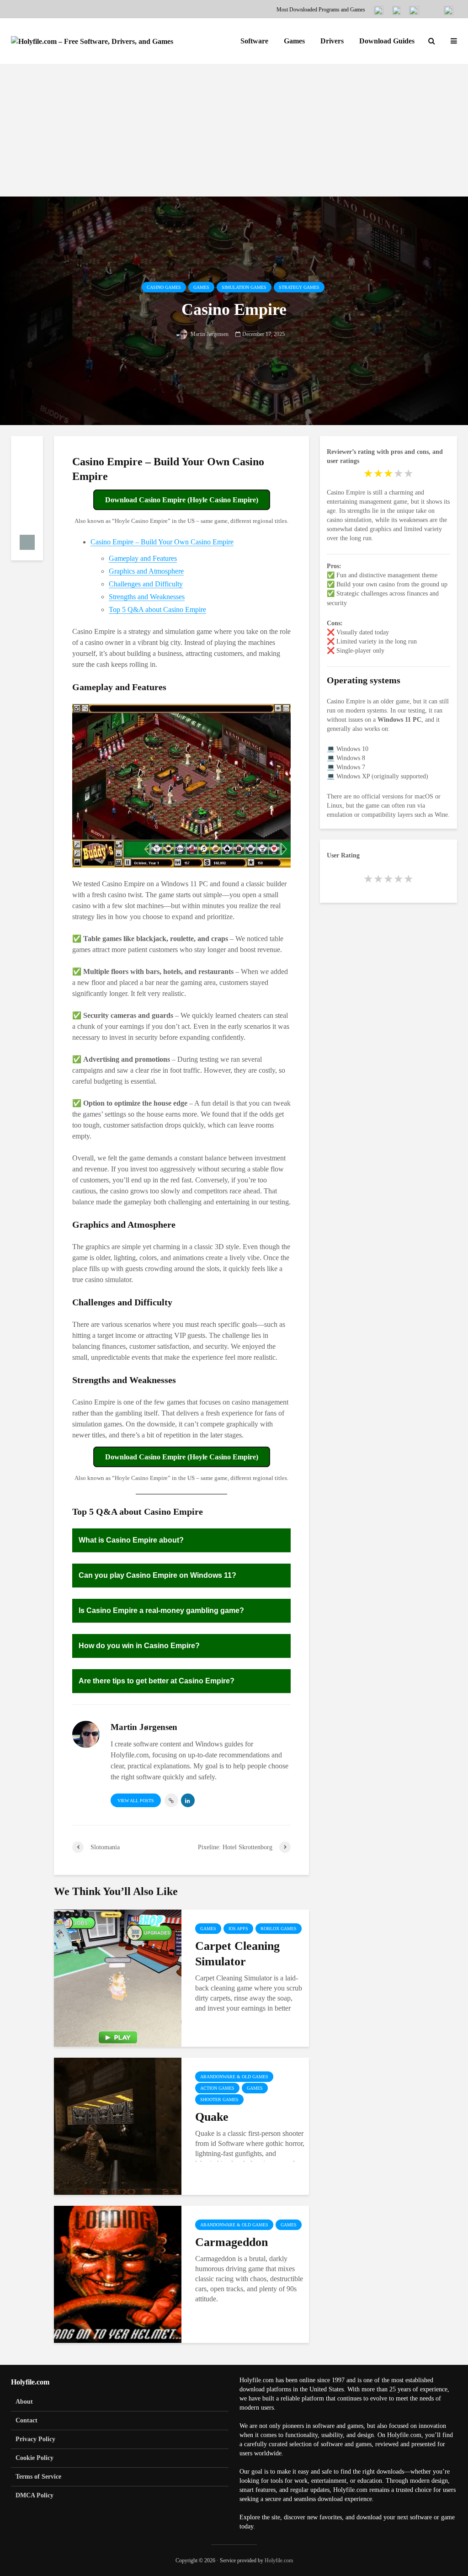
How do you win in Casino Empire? (139, 1646)
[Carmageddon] (118, 2274)
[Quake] (118, 2126)
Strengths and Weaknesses (147, 597)
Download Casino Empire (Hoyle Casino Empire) (182, 500)
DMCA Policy (35, 2495)
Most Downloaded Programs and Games (321, 10)
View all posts (136, 1801)
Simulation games (244, 287)
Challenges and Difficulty (146, 584)
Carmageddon (231, 2242)
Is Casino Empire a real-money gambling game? (161, 1610)
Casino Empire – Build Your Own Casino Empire (162, 542)
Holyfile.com (279, 2560)
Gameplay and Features (143, 558)
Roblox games (279, 1929)
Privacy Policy (35, 2439)
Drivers (332, 41)
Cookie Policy (35, 2458)
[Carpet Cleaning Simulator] (118, 1977)
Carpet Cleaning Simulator (237, 1954)
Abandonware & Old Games (234, 2077)
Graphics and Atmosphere (146, 571)
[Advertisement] (234, 133)
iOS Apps (238, 1929)
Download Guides (387, 41)
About (24, 2402)
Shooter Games (219, 2100)
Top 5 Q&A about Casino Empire (157, 609)
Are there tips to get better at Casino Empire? (157, 1681)
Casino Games (164, 287)
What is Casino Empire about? (131, 1540)
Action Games (217, 2088)
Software (254, 41)
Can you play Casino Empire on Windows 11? (157, 1575)
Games (294, 41)
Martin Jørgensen (209, 334)
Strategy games (299, 287)
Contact (27, 2420)
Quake (212, 2117)
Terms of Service (38, 2477)
